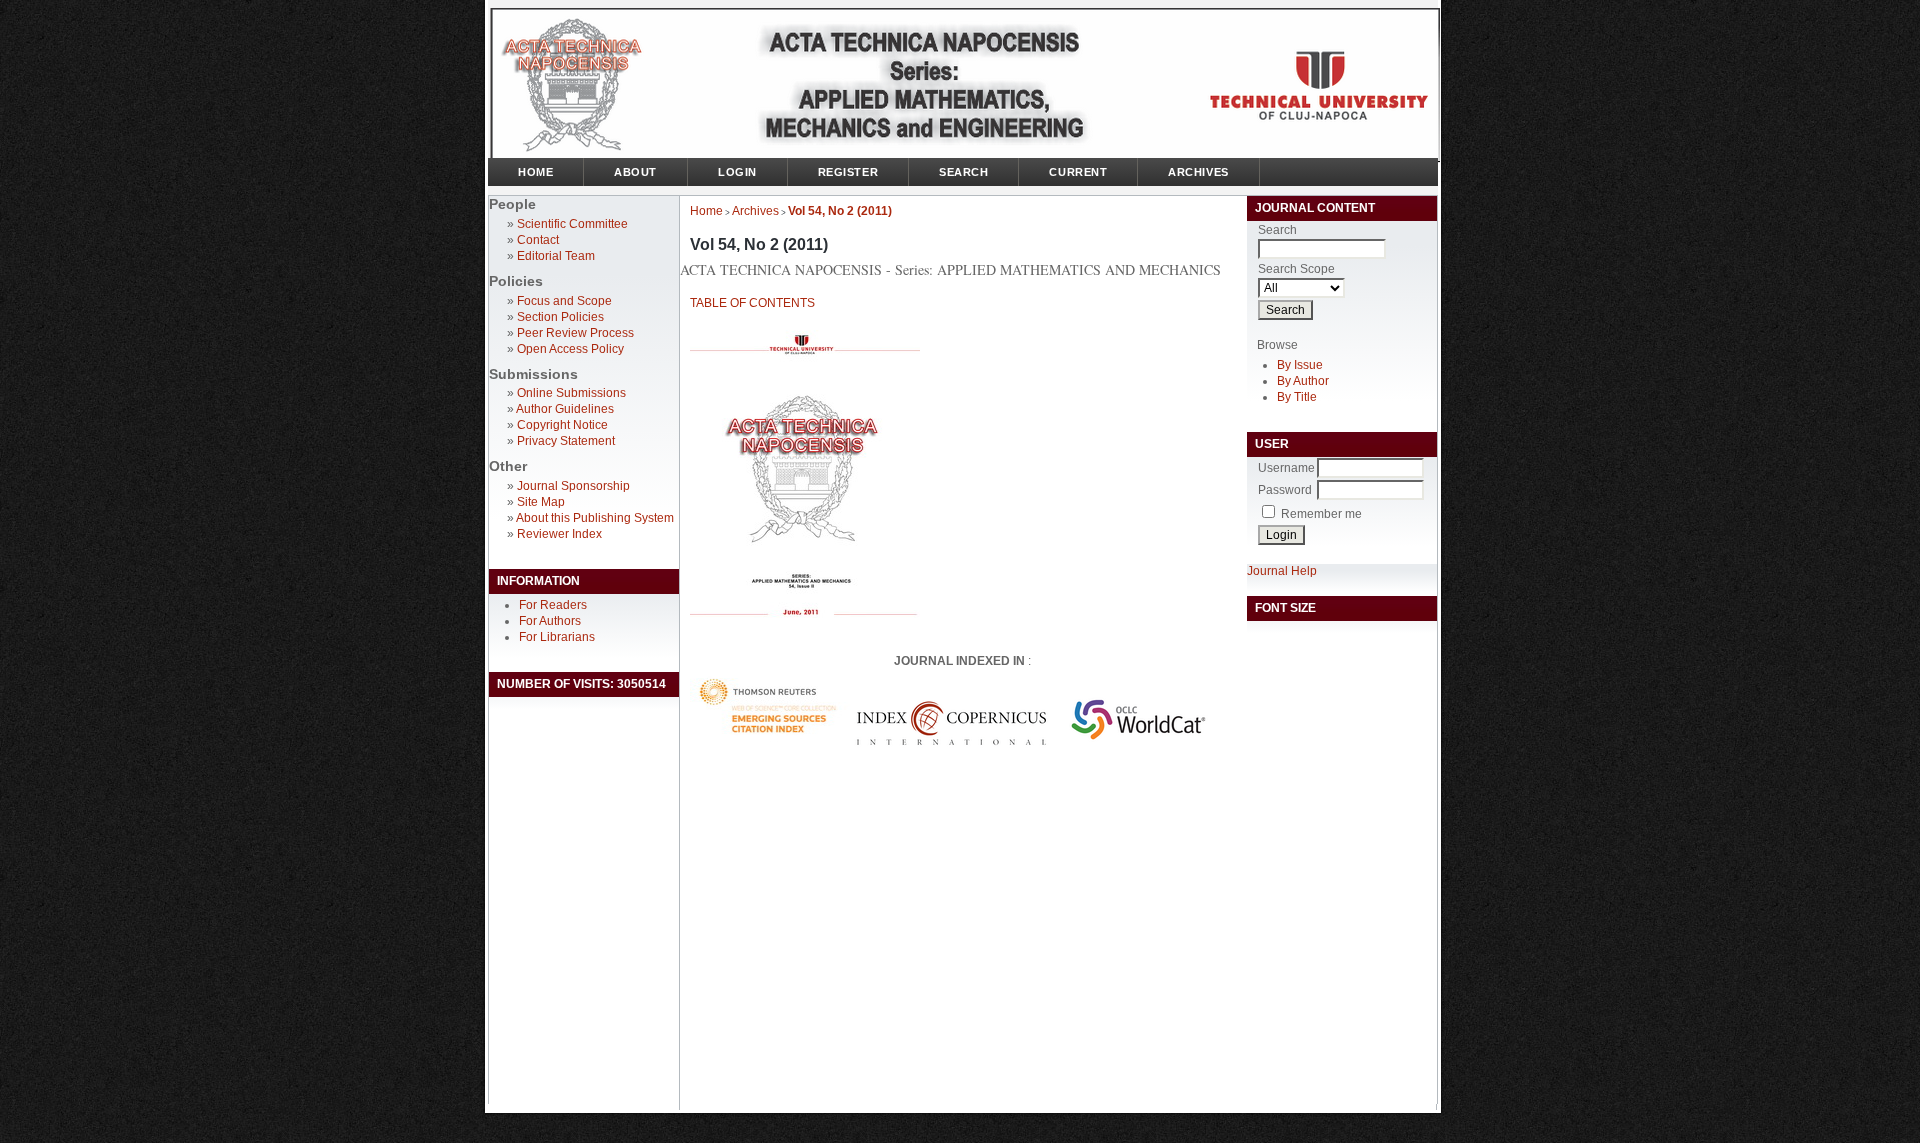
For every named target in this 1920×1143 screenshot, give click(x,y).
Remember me (1321, 514)
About (635, 172)
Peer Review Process (575, 333)
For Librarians (557, 637)
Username (1286, 468)
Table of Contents (752, 303)
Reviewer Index (559, 534)
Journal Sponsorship (573, 486)
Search (963, 172)
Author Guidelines (565, 409)
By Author (1303, 381)
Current (1078, 172)
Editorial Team (556, 256)
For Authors (550, 621)
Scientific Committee (572, 224)
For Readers (553, 605)
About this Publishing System (595, 518)
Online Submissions (571, 393)
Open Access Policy (570, 349)
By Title (1297, 397)
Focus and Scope (564, 301)
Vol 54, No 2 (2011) (840, 211)
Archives (1198, 172)
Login (737, 172)
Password (1285, 490)
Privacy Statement (566, 441)
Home (535, 172)
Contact (538, 240)
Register (848, 172)
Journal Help (1282, 571)
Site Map (541, 502)
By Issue (1300, 365)
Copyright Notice (562, 425)
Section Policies (560, 317)
